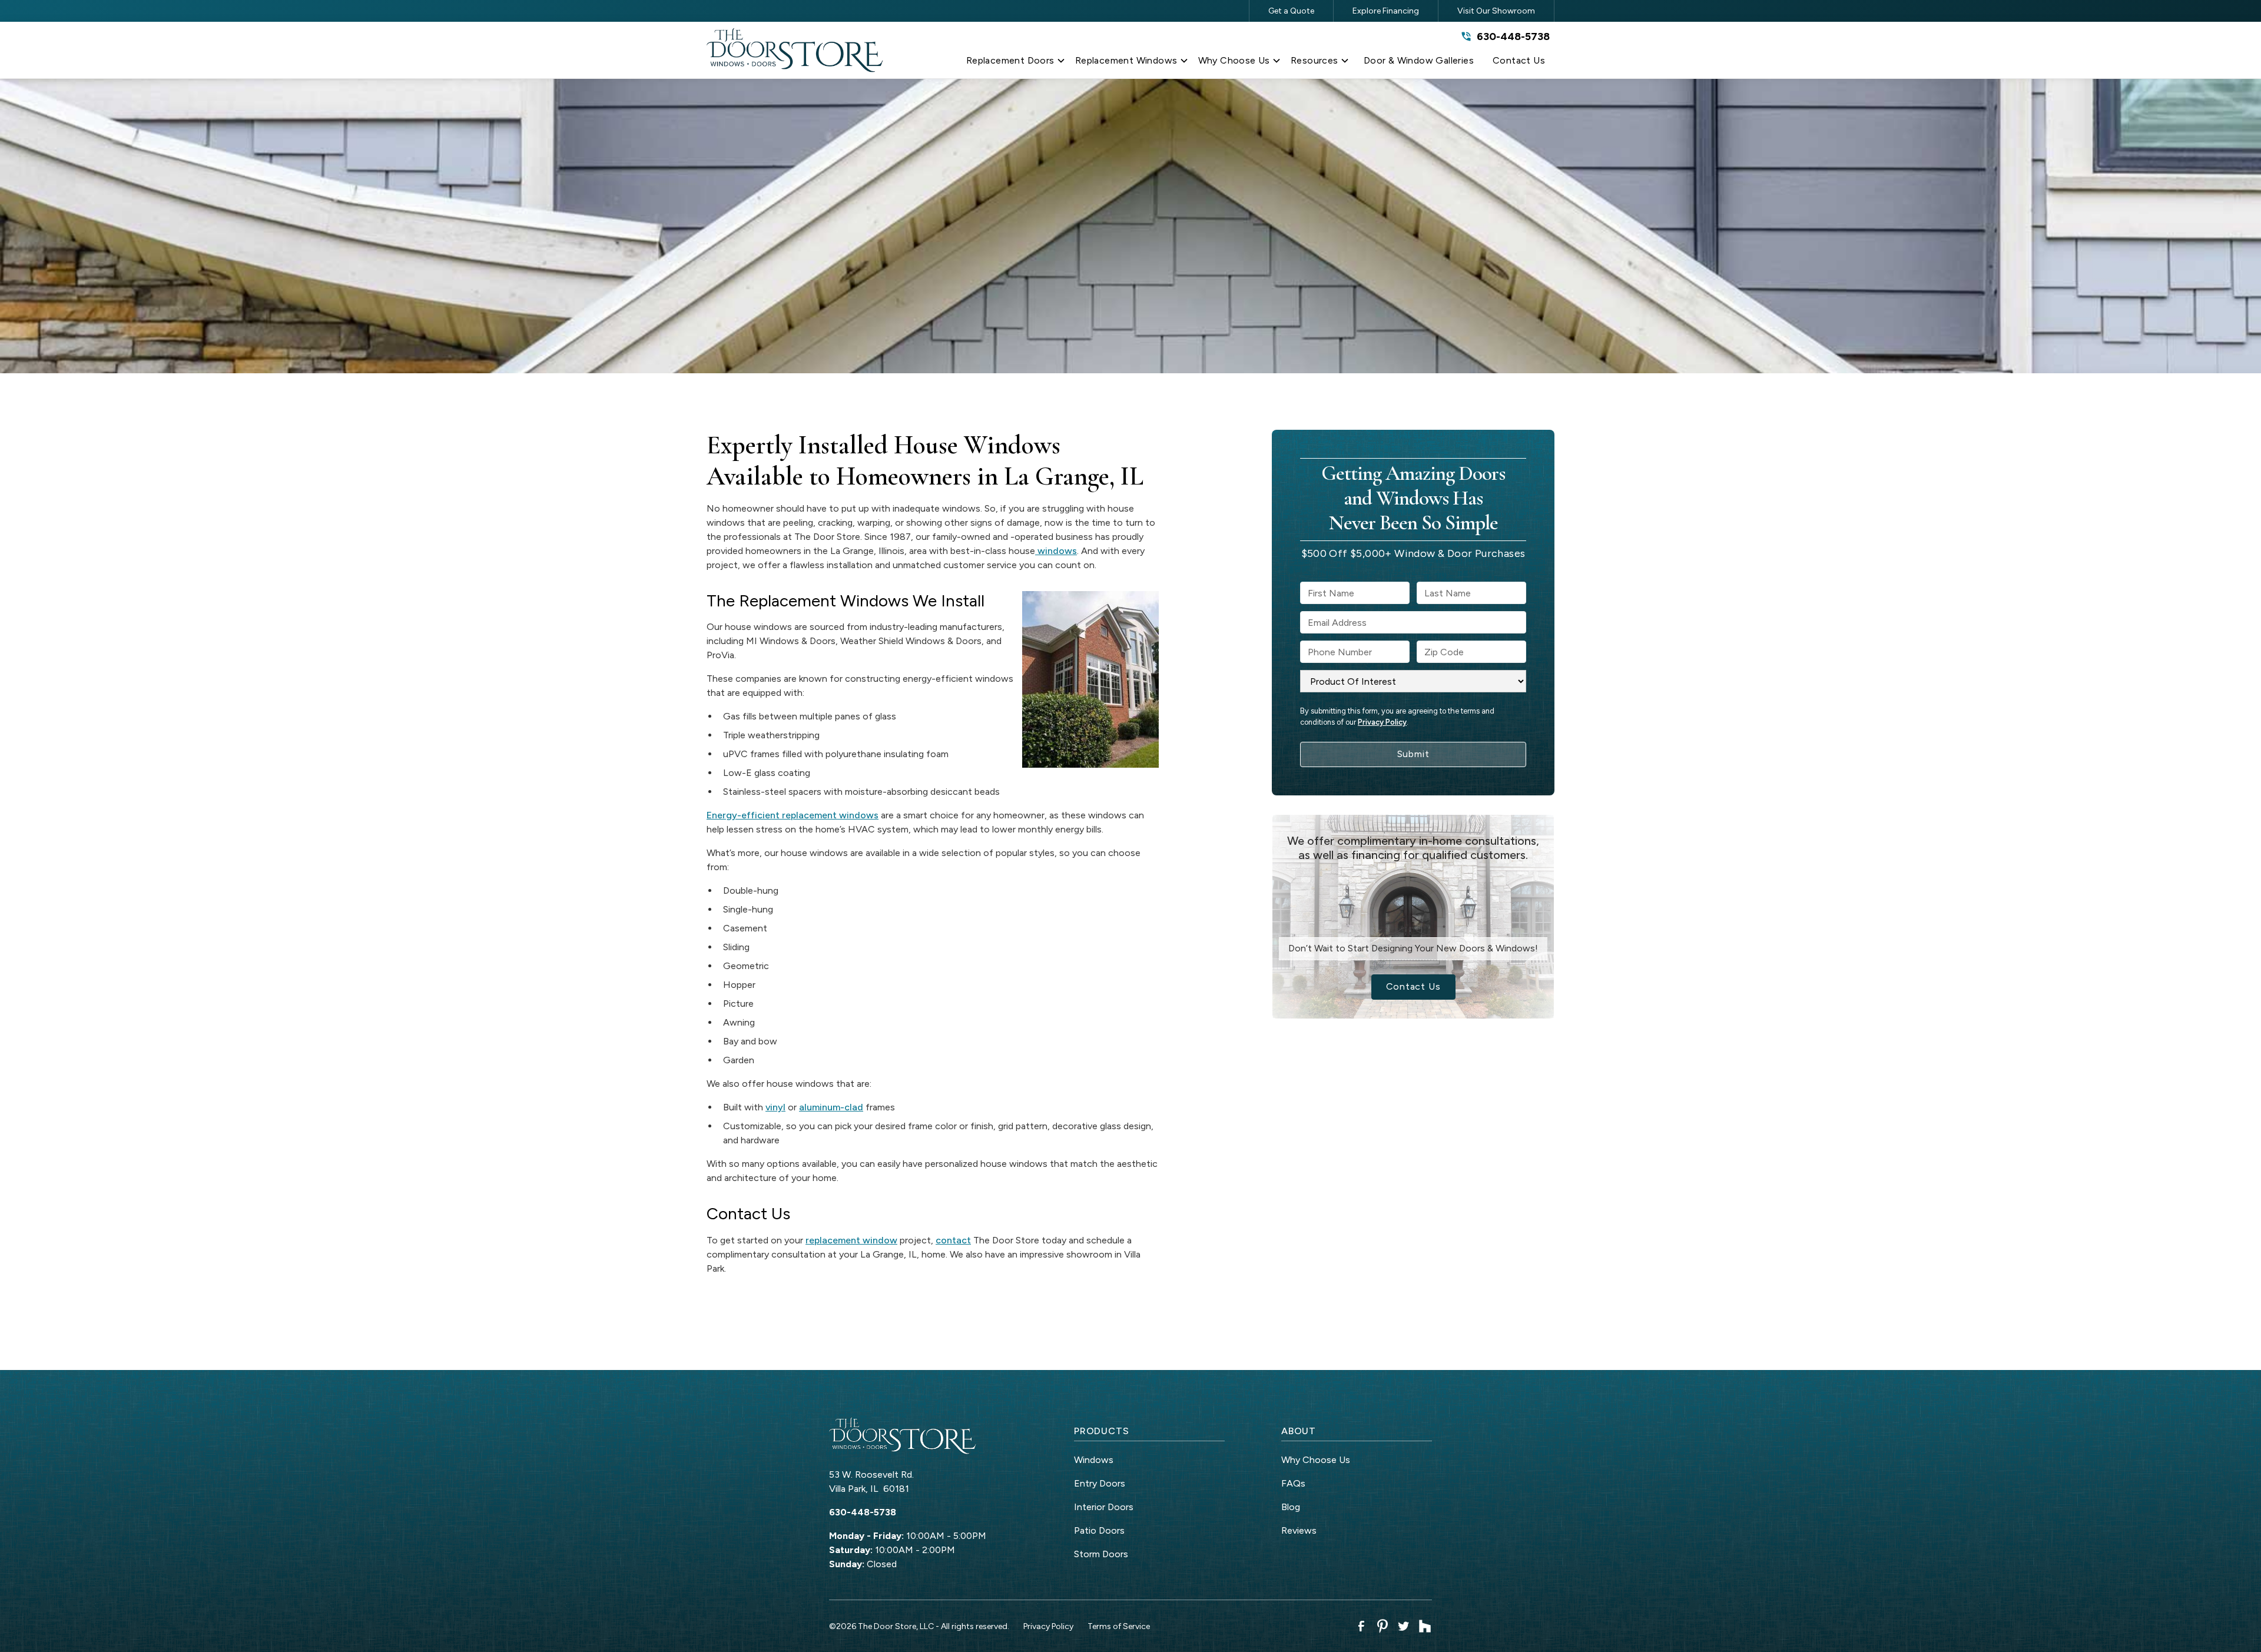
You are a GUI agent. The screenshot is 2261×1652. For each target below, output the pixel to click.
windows (1056, 551)
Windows (1094, 1460)
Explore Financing (1386, 11)
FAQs (1293, 1483)
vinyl (775, 1107)
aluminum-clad (831, 1107)
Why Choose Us (1316, 1460)
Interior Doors (1104, 1507)
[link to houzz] (1425, 1626)
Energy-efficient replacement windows (793, 815)
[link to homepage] (795, 50)
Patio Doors (1099, 1530)
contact (953, 1240)
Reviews (1299, 1530)
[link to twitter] (1404, 1626)
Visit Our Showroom (1496, 11)
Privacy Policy (1382, 722)
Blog (1291, 1507)
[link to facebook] (1361, 1626)
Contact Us (1413, 986)
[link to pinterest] (1383, 1626)
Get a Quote (1291, 11)
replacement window (851, 1240)
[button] (1016, 63)
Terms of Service (1119, 1626)
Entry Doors (1100, 1483)
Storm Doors (1101, 1554)
